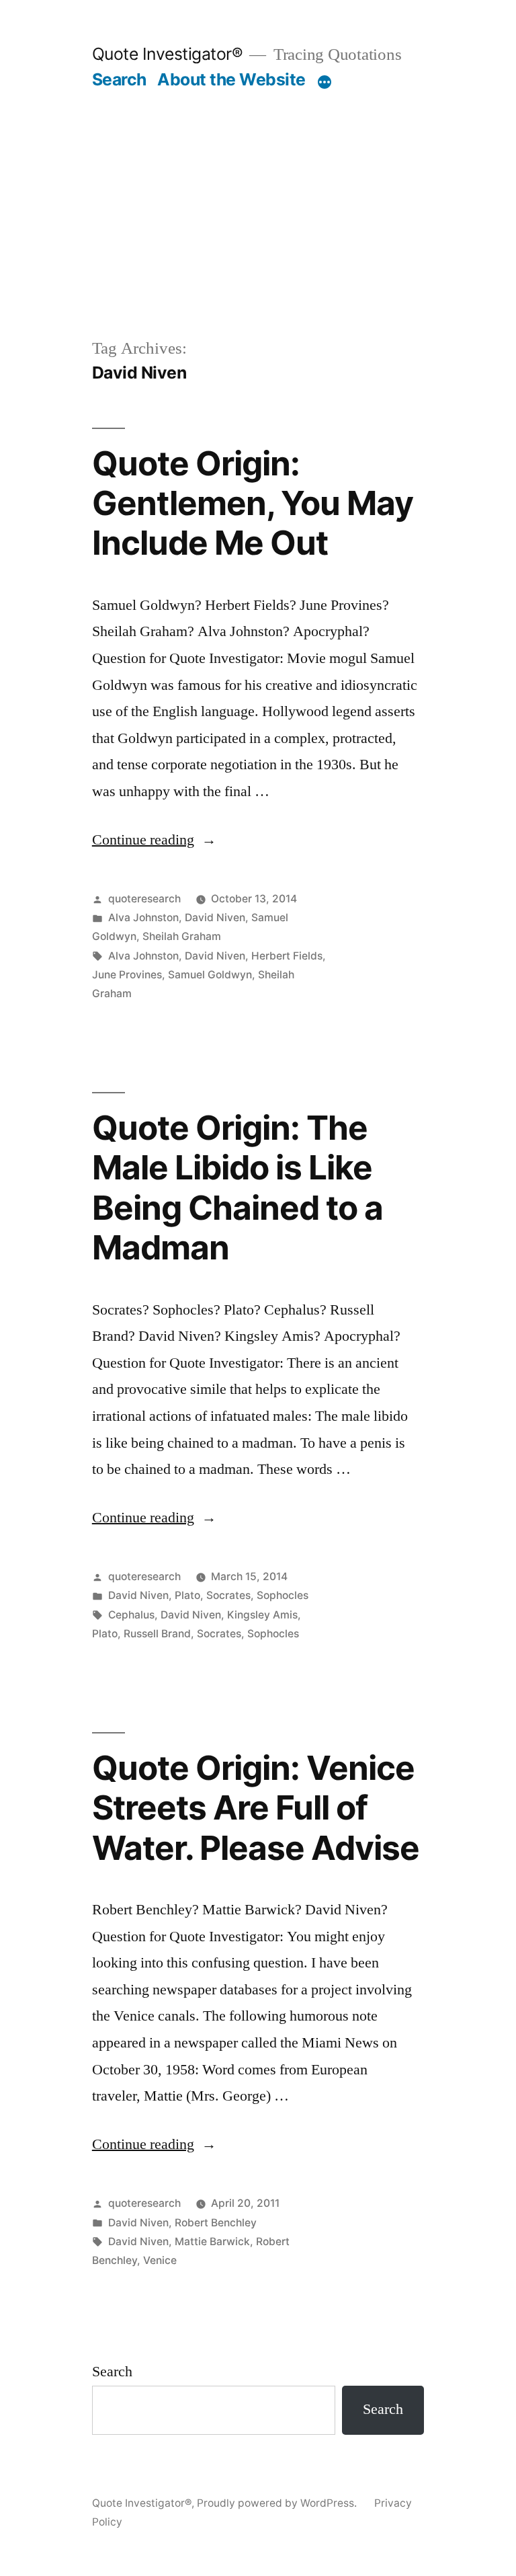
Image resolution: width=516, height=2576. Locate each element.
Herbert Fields (287, 956)
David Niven (215, 918)
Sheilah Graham (182, 936)
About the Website (231, 79)
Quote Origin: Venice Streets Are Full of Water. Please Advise (256, 1808)
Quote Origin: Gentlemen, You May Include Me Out (253, 503)
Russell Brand (157, 1634)
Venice (160, 2260)
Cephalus (131, 1615)
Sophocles (283, 1595)
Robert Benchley (216, 2223)
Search (119, 79)
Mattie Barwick (212, 2241)
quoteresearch (144, 899)
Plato (187, 1595)
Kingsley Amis (262, 1615)
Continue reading (154, 840)
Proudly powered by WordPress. (278, 2503)
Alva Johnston (143, 918)
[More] (325, 82)
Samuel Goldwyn (210, 975)
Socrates (228, 1595)
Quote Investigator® (168, 54)
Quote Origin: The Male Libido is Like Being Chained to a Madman (238, 1187)
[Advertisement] (258, 235)
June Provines (127, 975)
